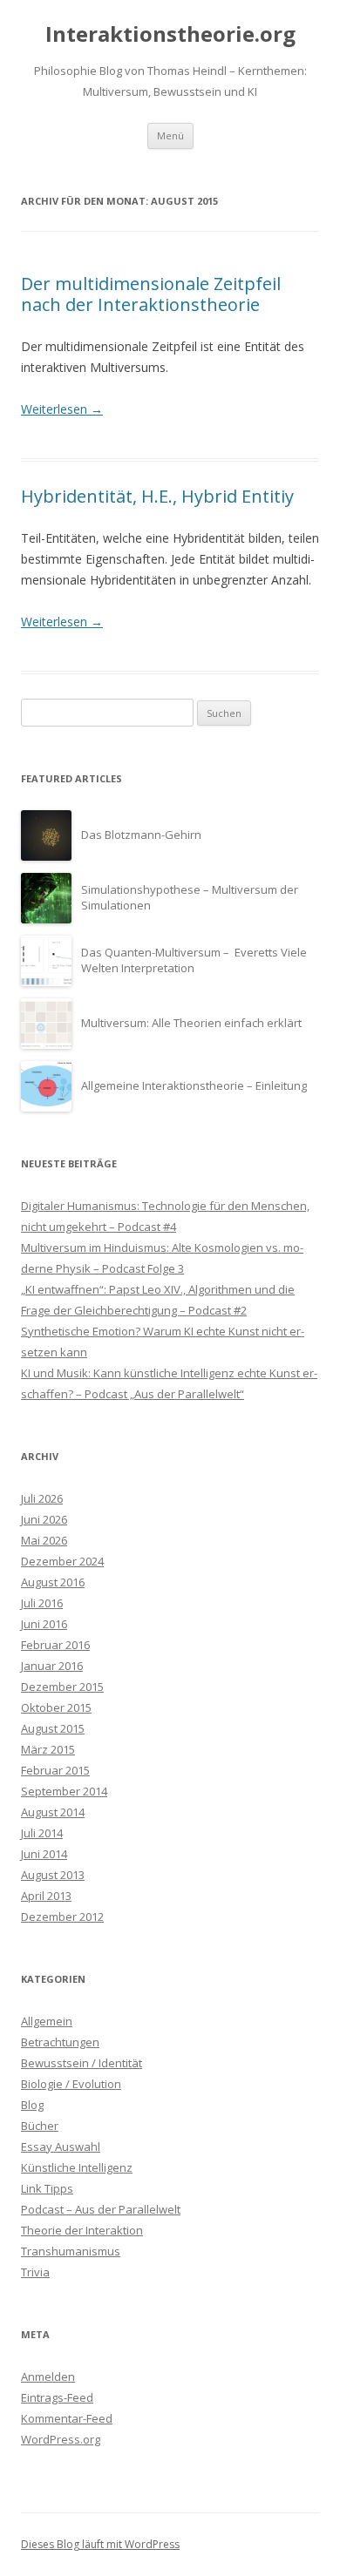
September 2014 (64, 1791)
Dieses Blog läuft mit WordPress (100, 2544)
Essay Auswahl (61, 2147)
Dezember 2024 (62, 1561)
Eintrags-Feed (57, 2397)
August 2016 (53, 1582)
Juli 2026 (42, 1498)
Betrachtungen (60, 2042)
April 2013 (46, 1896)
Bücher (40, 2126)
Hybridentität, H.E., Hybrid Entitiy (157, 496)
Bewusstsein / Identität (82, 2063)
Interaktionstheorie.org (170, 34)
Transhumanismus (71, 2251)
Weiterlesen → (62, 409)
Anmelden (48, 2377)
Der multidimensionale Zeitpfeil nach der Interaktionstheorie (151, 294)
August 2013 (53, 1875)
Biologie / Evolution (71, 2084)
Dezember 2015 (62, 1687)
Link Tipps (47, 2188)
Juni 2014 (44, 1854)
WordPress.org (61, 2439)
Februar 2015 (55, 1770)
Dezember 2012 (62, 1917)
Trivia (35, 2272)
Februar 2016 (55, 1645)
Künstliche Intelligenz (77, 2167)
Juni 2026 (44, 1519)
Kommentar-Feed (67, 2418)
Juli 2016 (42, 1603)
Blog (32, 2105)
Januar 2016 (52, 1666)
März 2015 (48, 1749)
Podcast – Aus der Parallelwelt (101, 2209)
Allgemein (47, 2021)
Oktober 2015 (56, 1707)
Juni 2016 (44, 1624)
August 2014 (53, 1812)
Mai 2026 (44, 1540)
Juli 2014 (42, 1833)
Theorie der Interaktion (82, 2230)
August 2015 (53, 1728)
